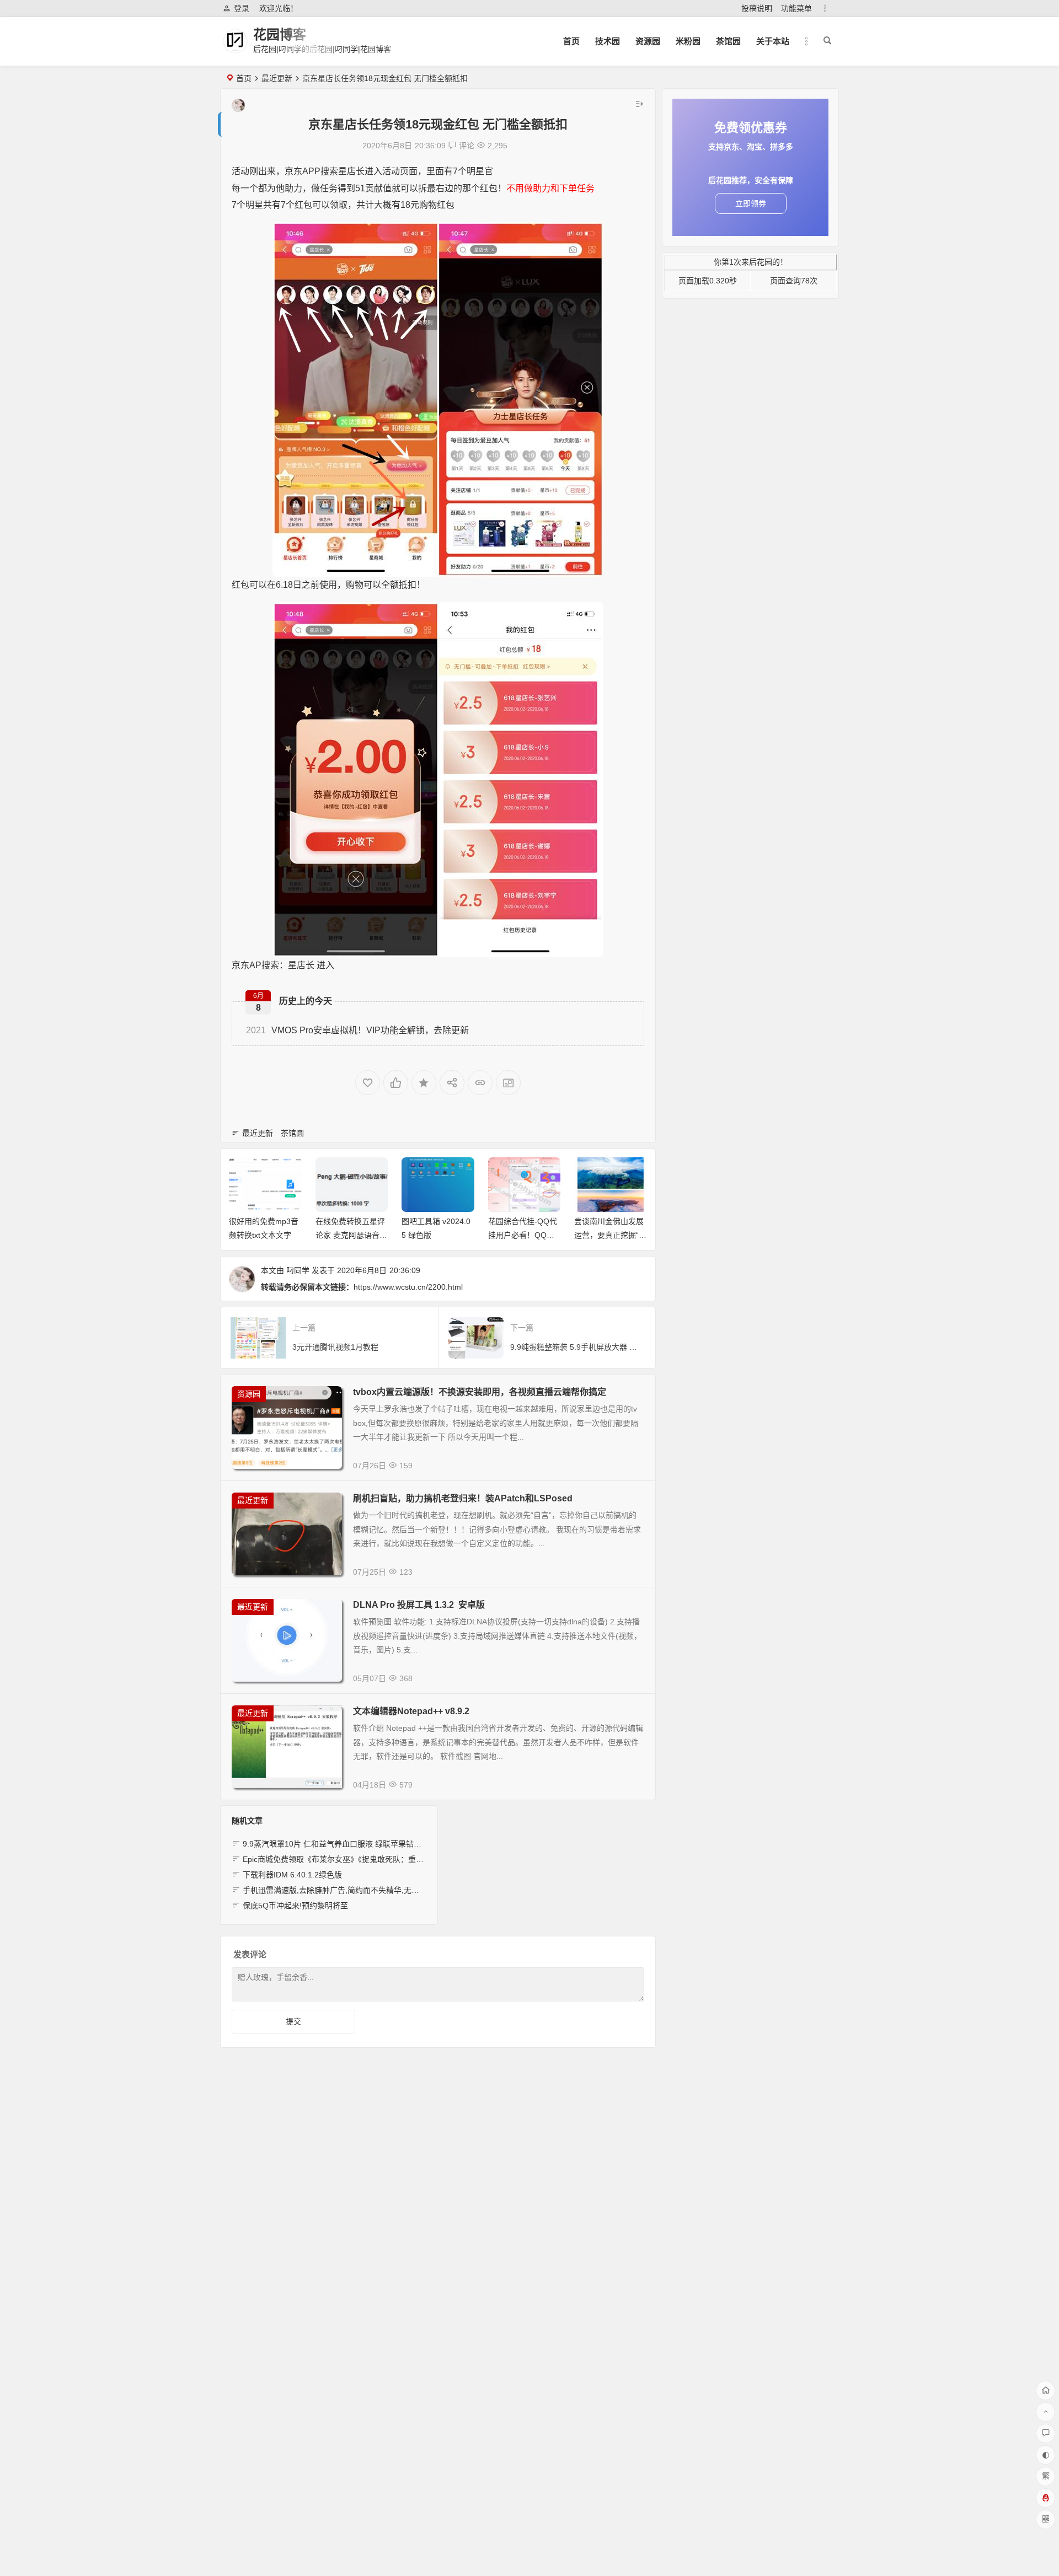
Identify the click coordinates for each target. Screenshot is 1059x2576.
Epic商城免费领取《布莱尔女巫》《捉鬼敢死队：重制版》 (341, 1859)
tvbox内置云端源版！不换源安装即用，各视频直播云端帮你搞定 (480, 1392)
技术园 (608, 41)
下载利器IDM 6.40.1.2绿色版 (292, 1875)
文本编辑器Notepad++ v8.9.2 (411, 1711)
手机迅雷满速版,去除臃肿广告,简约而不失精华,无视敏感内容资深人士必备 (370, 1890)
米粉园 (688, 41)
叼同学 (298, 1270)
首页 (571, 41)
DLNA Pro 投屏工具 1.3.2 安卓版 (419, 1605)
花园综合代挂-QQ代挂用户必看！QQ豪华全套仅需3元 (523, 1235)
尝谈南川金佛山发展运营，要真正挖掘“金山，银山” (610, 1235)
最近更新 (277, 78)
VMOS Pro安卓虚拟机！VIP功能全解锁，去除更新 (357, 1030)
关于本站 (773, 41)
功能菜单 (796, 8)
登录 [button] (242, 8)
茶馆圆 (292, 1133)
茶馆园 (728, 41)
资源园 (648, 41)
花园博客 (280, 34)
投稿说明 (757, 8)
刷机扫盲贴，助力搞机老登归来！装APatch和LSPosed (463, 1498)
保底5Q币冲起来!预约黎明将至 (295, 1906)
